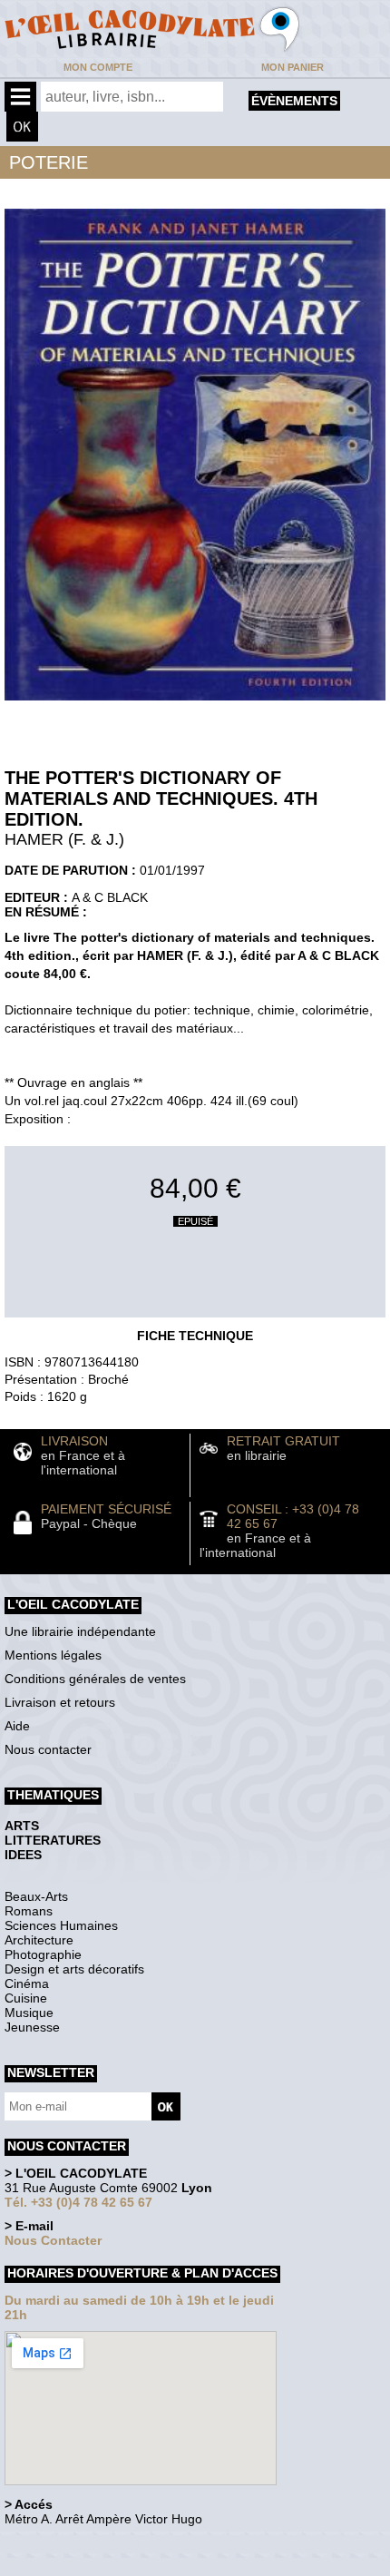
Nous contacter (48, 1749)
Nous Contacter (53, 2240)
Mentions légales (53, 1655)
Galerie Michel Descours (87, 2566)
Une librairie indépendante (80, 1631)
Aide (17, 1726)
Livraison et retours (60, 1702)
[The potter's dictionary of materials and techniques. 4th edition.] (195, 705)
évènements (294, 101)
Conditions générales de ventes (95, 1679)
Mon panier (292, 67)
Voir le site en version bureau (101, 2544)
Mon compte (98, 67)
